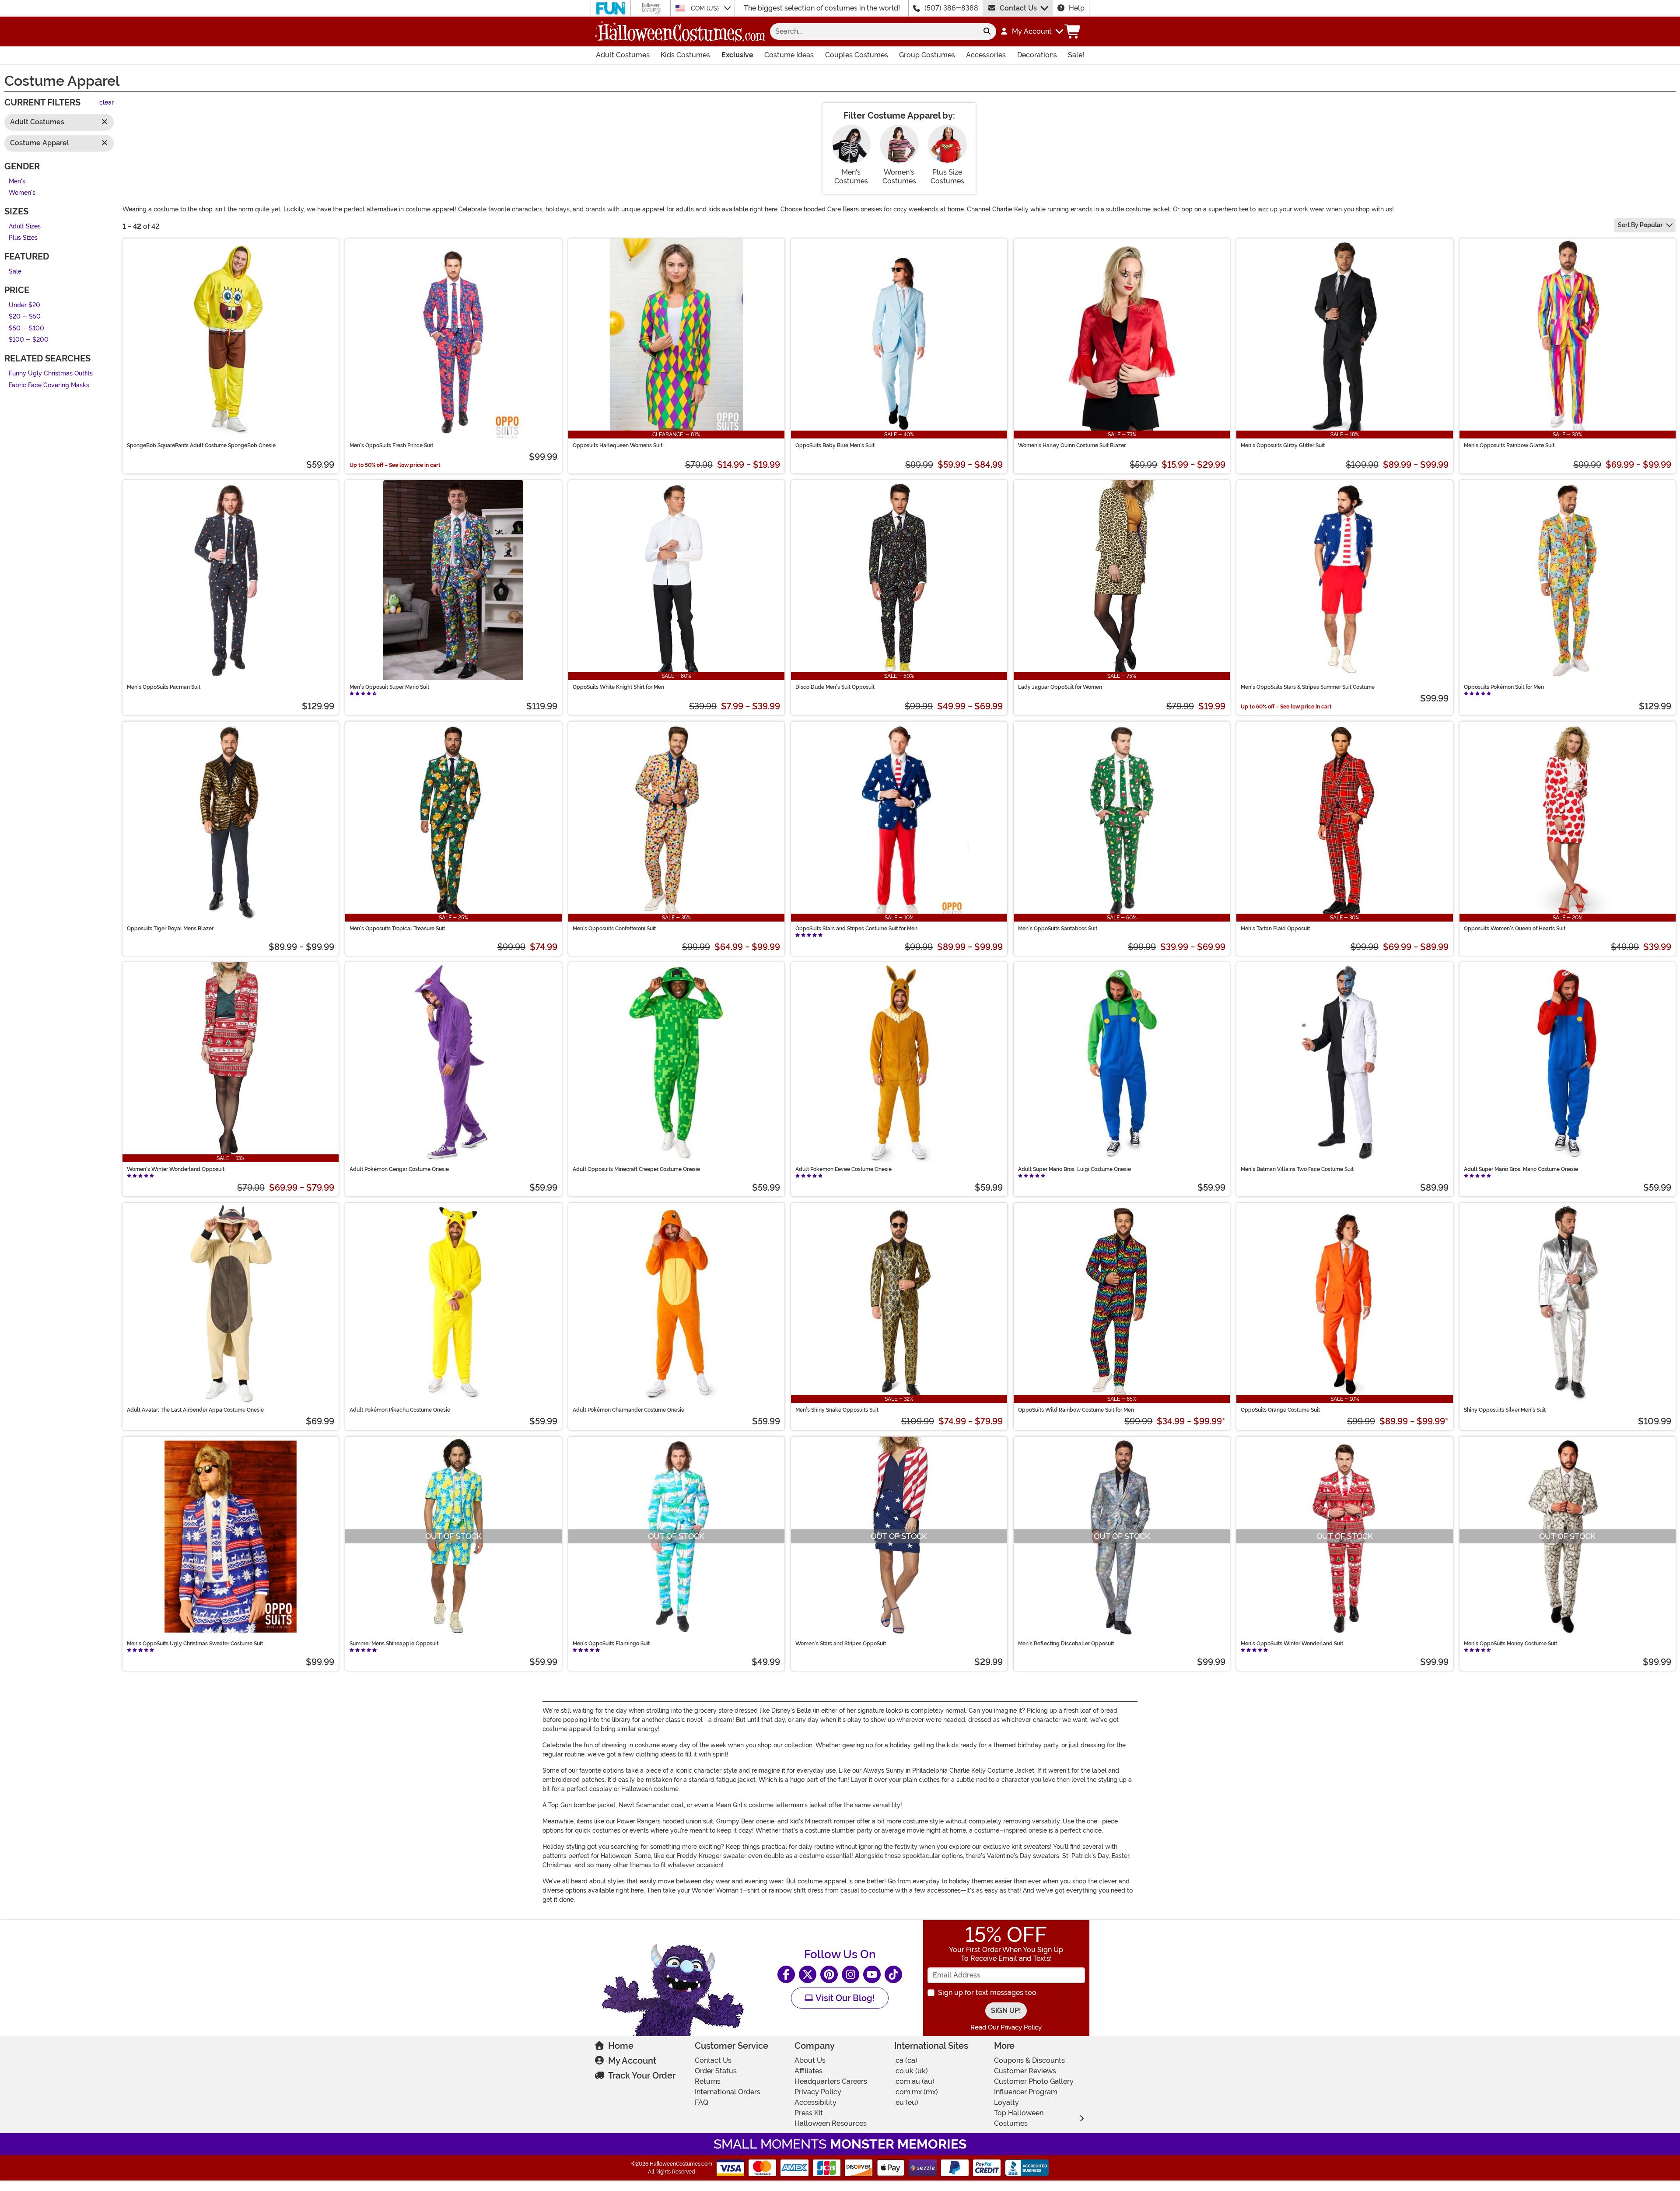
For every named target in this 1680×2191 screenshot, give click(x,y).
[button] (1031, 32)
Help (1077, 8)
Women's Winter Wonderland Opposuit (176, 1169)
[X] (808, 1974)
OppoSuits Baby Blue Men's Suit (835, 445)
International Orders (728, 2092)
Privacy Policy (818, 2092)
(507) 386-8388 (951, 8)
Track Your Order (642, 2075)
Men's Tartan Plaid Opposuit (1275, 929)
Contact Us (1018, 8)
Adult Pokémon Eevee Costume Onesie (843, 1169)
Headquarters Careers (831, 2081)
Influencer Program (1026, 2092)
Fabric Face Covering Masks (49, 385)
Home (621, 2046)
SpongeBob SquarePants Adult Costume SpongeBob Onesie (201, 445)
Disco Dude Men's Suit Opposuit (835, 687)
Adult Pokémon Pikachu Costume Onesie (400, 1410)
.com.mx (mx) (916, 2092)
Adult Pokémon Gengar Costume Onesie (399, 1169)
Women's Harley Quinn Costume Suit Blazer (1072, 445)
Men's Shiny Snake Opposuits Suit (837, 1410)
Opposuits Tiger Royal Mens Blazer (170, 929)
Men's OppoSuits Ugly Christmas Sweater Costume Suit (195, 1644)
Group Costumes (927, 55)
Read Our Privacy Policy (1006, 2027)
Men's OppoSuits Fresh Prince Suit (391, 445)
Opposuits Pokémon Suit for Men (1504, 687)
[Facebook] (786, 1974)
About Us (810, 2060)
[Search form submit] (987, 32)
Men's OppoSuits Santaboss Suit (1058, 929)
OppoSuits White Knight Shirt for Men (618, 687)
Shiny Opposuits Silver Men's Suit (1505, 1410)
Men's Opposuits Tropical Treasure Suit (397, 929)
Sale (15, 272)
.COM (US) (705, 8)
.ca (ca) (906, 2060)
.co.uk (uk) (911, 2071)
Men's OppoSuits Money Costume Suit (1510, 1644)
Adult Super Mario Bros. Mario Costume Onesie (1521, 1169)
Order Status (716, 2071)
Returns (708, 2081)
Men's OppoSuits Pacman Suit (164, 687)
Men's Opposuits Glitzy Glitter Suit (1283, 445)
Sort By (1640, 225)
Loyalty (1006, 2102)
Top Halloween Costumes (1019, 2118)
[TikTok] (893, 1974)
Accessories (986, 55)
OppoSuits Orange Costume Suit (1280, 1410)
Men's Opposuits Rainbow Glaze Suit (1509, 445)
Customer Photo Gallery (1034, 2081)
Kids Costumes (685, 55)
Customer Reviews (1025, 2071)
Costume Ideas (789, 55)
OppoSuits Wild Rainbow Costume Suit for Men (1076, 1410)
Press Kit (809, 2113)
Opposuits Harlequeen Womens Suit (618, 445)
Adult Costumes (623, 55)
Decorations (1037, 55)
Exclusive (737, 55)
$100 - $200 (29, 340)
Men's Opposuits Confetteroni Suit (614, 929)
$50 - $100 (26, 328)
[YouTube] (872, 1974)
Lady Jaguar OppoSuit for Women (1060, 687)
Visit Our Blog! (844, 1998)
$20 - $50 (25, 317)
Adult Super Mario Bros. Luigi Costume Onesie (1074, 1169)
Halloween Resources (831, 2123)
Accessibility (815, 2102)
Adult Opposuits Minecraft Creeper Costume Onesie (636, 1169)
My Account (632, 2061)
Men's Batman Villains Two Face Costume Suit (1297, 1169)
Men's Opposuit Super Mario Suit (389, 687)
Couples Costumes (857, 55)
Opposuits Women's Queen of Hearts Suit (1515, 929)
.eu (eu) (906, 2102)
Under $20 (24, 305)
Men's (17, 181)
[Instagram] (850, 1974)
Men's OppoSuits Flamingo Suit (611, 1644)
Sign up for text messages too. (988, 1993)
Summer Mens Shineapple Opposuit (394, 1644)
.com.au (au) (914, 2081)
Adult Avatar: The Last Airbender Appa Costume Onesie (195, 1410)
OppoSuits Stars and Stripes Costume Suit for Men (856, 929)
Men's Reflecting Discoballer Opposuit (1066, 1644)
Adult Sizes (25, 226)
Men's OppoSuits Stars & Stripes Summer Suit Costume (1308, 687)
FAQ (702, 2102)
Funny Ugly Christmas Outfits (51, 373)
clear (107, 103)
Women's (22, 193)
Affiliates (808, 2071)
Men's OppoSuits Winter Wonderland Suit (1292, 1644)
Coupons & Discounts (1029, 2060)
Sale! (1076, 55)
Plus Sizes (23, 238)
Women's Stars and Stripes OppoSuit (841, 1644)
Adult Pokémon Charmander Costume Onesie (628, 1410)
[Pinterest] (829, 1974)
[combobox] (874, 32)
